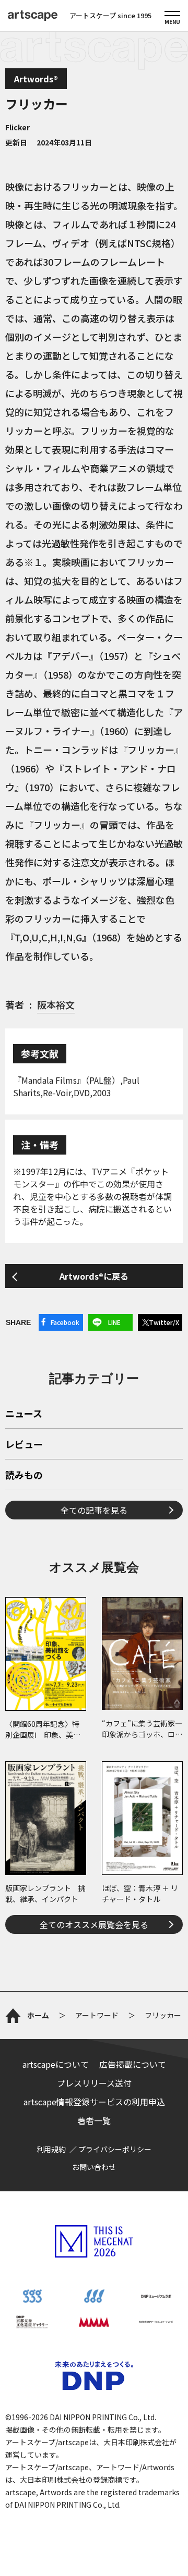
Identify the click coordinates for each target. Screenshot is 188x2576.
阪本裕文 (56, 1004)
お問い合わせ (94, 2167)
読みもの (24, 1476)
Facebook (65, 1322)
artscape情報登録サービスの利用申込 (94, 2102)
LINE (114, 1322)
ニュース (24, 1414)
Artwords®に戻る (94, 1276)
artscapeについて (56, 2064)
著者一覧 (94, 2120)
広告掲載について (133, 2064)
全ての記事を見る (94, 1510)
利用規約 (51, 2149)
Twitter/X (164, 1322)
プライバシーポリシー (115, 2149)
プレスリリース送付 (94, 2083)
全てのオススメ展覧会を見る (94, 1924)
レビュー (24, 1445)
